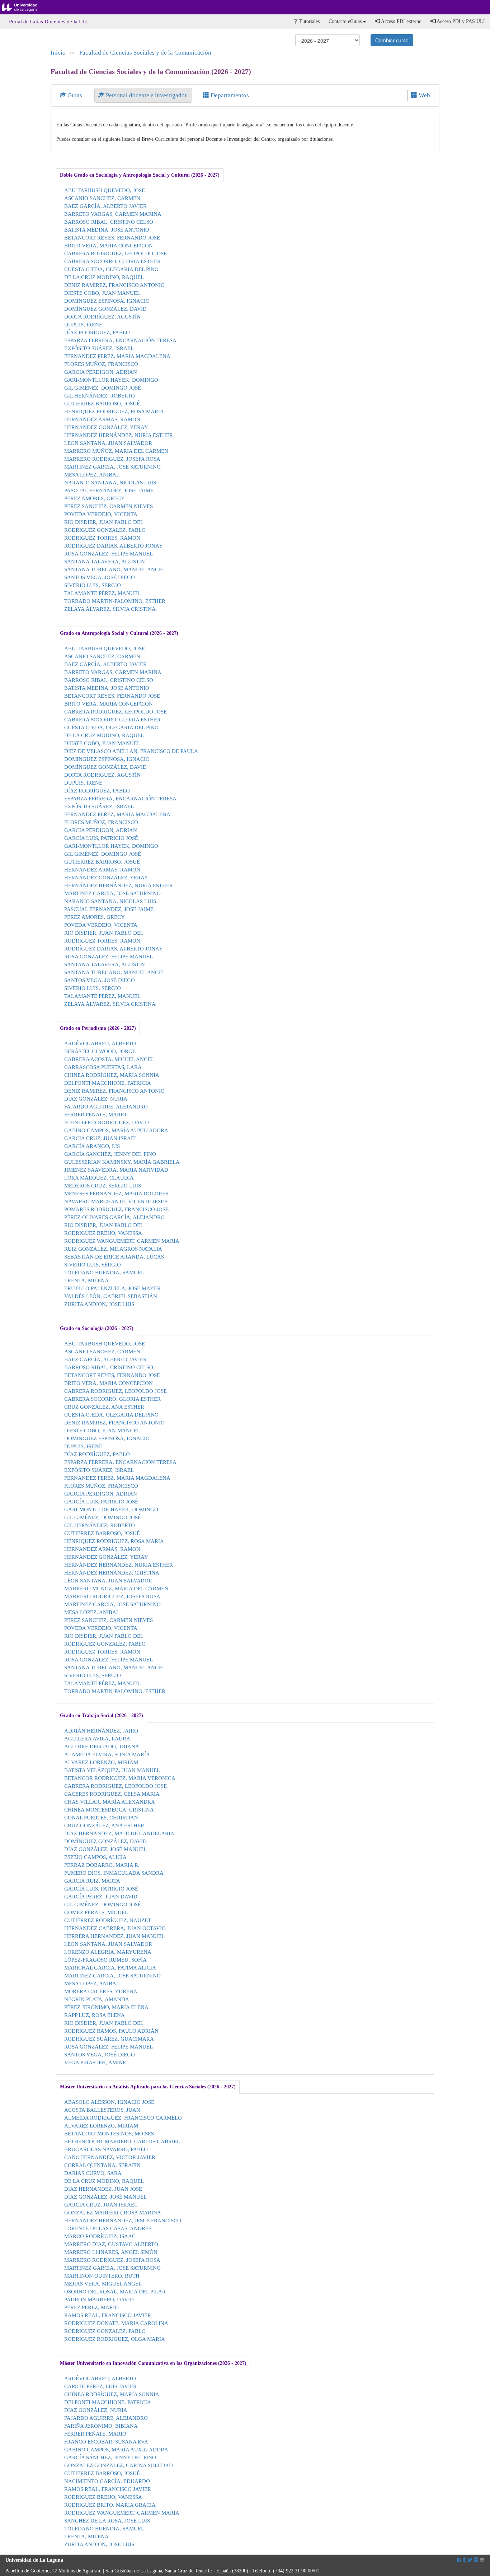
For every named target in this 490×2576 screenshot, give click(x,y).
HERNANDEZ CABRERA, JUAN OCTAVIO (115, 1928)
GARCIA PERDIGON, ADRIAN (101, 372)
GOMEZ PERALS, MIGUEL (96, 1912)
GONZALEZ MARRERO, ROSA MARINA (113, 2212)
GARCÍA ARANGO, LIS (92, 1146)
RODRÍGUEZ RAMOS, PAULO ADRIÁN (111, 2031)
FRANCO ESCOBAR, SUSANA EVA (106, 2442)
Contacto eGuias (346, 21)
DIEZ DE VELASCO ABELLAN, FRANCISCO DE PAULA (131, 751)
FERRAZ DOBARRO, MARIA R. (102, 1865)
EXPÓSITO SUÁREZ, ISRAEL (99, 348)
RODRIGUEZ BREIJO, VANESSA (103, 1233)
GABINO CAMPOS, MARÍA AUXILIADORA (116, 1130)
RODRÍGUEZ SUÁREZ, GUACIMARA (109, 2039)
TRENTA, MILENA (86, 1280)
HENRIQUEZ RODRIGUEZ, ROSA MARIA (114, 411)
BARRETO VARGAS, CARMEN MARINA (113, 214)
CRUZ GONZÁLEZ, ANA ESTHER (104, 1407)
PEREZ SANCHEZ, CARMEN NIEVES (109, 506)
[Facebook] (459, 2560)
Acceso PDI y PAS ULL (461, 21)
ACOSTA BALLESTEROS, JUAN (102, 2110)
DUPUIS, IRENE (83, 324)
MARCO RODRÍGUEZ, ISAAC (100, 2236)
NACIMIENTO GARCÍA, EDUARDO (107, 2481)
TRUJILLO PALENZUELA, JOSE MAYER (112, 1288)
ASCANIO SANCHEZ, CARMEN (102, 198)
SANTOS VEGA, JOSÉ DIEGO (100, 577)
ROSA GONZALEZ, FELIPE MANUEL (109, 554)
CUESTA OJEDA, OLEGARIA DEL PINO (111, 269)
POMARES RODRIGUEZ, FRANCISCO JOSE (116, 1209)
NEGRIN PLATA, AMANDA (97, 1999)
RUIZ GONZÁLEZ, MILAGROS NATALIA (113, 1249)
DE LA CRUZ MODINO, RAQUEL (104, 277)
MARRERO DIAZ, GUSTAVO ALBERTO (111, 2244)
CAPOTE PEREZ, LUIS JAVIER (100, 2386)
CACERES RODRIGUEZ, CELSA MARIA (112, 1794)
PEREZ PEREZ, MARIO (91, 2307)
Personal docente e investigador (146, 95)
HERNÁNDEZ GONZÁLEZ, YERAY (106, 427)
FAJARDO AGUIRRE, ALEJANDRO (106, 1106)
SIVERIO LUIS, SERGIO (93, 585)
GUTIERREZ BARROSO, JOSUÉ (102, 403)
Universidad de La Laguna (25, 7)
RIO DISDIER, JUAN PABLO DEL (104, 522)
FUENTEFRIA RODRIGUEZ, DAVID (107, 1122)
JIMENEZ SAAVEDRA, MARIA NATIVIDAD (116, 1170)
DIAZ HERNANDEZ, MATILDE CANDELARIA (119, 1833)
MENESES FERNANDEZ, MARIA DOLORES (116, 1193)
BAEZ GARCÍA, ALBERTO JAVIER (105, 206)
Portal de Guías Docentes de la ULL (49, 22)
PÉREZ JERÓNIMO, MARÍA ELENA (106, 2007)
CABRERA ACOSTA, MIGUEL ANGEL (109, 1059)
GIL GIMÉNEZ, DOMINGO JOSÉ (103, 388)
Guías (75, 95)
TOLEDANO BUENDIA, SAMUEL (104, 1272)
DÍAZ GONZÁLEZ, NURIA (96, 1099)
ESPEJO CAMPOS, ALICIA (95, 1857)
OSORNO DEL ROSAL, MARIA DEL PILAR (115, 2291)
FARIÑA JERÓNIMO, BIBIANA (101, 2426)
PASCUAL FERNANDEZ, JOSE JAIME (109, 490)
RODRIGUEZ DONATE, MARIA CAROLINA (116, 2323)
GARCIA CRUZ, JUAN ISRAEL (101, 1138)
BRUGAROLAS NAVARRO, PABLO (106, 2149)
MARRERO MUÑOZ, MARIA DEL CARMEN (116, 451)
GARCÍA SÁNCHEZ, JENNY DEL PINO (110, 1154)
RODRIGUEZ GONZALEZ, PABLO (105, 530)
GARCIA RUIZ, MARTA (92, 1881)
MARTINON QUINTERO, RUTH (102, 2276)
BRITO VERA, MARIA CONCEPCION (109, 245)
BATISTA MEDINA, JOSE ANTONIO (107, 230)
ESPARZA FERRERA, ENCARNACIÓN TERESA (120, 340)
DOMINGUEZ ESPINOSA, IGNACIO (107, 301)
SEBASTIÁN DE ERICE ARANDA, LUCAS (114, 1257)
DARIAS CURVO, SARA (93, 2173)
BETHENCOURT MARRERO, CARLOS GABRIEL (122, 2141)
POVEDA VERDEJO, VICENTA (101, 514)
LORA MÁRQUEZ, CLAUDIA (99, 1178)
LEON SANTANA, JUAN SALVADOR (108, 443)
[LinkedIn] (476, 2560)
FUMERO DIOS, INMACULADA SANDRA (114, 1873)
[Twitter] (470, 2560)
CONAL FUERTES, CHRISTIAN (101, 1817)
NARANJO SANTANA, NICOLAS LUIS (110, 482)
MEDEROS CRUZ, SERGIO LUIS (103, 1185)
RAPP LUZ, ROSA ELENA (95, 2015)
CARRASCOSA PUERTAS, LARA (103, 1067)
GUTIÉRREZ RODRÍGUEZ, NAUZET (108, 1920)
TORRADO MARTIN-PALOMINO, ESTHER (115, 601)
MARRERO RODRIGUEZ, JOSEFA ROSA (112, 459)
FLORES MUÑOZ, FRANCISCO (101, 364)
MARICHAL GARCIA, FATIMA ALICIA (110, 1968)
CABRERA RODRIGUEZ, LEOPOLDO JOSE (116, 253)
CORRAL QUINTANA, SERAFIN (102, 2165)
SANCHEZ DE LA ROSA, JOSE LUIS (107, 2521)
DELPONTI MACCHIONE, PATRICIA (108, 1083)
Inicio (58, 53)
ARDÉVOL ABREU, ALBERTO (100, 1043)
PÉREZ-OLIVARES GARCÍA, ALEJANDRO (114, 1217)
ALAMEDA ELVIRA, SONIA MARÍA (107, 1754)
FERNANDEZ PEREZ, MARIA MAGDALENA (117, 356)
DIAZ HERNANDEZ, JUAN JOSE (103, 2189)
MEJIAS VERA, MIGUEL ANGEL (103, 2284)
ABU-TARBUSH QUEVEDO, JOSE (105, 190)
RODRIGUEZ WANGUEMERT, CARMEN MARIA (122, 1241)
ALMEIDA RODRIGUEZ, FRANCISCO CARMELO (123, 2118)
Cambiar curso (392, 40)
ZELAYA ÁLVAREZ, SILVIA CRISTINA (110, 609)
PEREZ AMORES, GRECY (95, 498)
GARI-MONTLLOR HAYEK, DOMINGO (111, 380)
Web (424, 95)
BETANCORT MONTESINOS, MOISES (109, 2133)
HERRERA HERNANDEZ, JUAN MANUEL (114, 1936)
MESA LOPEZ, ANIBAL (92, 475)
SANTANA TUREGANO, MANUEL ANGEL (115, 569)
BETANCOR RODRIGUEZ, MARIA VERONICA (120, 1778)
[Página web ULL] (482, 2560)
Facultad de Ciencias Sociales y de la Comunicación (145, 53)
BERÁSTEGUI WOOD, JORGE (100, 1051)
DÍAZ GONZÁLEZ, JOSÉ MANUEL (105, 1849)
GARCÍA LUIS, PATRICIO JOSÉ (101, 838)
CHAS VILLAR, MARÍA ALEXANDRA (110, 1802)
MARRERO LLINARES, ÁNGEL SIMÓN (111, 2252)
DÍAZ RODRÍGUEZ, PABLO (97, 332)
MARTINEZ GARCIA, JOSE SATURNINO (112, 467)
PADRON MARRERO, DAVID (99, 2299)
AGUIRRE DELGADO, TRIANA (102, 1746)
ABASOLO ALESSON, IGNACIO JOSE (109, 2102)
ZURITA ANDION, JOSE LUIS (99, 1304)
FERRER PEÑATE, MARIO (95, 1114)
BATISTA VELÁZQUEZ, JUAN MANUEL (112, 1770)
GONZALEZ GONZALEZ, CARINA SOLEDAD (119, 2465)
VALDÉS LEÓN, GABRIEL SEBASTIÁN (111, 1296)
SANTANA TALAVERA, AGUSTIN (105, 561)
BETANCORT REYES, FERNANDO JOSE (112, 238)
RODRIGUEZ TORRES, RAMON (102, 538)
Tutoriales (309, 21)
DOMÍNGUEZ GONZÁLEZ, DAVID (105, 309)
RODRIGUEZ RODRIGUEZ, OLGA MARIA (115, 2339)
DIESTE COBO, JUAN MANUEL (102, 293)
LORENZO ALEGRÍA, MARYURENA (108, 1952)
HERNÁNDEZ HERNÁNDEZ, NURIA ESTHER (119, 435)
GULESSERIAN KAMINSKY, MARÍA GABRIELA (122, 1162)
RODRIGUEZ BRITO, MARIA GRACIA (110, 2505)
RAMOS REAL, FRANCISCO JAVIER (108, 2315)
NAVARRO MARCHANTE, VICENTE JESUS (116, 1201)
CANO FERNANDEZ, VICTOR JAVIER (110, 2157)
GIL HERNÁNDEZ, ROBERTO (100, 396)
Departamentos (229, 95)
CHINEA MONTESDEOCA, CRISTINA (109, 1810)
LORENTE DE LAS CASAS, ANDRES (108, 2228)
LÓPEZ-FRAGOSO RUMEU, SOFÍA (105, 1960)
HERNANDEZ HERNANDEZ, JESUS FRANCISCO (123, 2220)
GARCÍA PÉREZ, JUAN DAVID (101, 1896)
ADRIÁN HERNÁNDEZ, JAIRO (101, 1731)
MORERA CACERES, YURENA (101, 1991)
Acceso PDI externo (401, 21)
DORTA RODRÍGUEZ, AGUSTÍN (102, 317)
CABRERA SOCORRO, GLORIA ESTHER (112, 261)
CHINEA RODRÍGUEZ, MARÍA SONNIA (112, 1075)
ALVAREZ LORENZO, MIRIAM (101, 1762)
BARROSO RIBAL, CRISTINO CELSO (109, 222)
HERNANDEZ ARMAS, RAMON (102, 419)
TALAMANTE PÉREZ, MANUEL (102, 593)
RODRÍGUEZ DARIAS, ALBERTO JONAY (114, 546)
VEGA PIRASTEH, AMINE (95, 2062)
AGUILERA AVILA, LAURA (97, 1738)
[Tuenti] (464, 2560)
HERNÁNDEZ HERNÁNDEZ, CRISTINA (112, 1573)
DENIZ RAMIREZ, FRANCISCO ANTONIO (114, 285)
